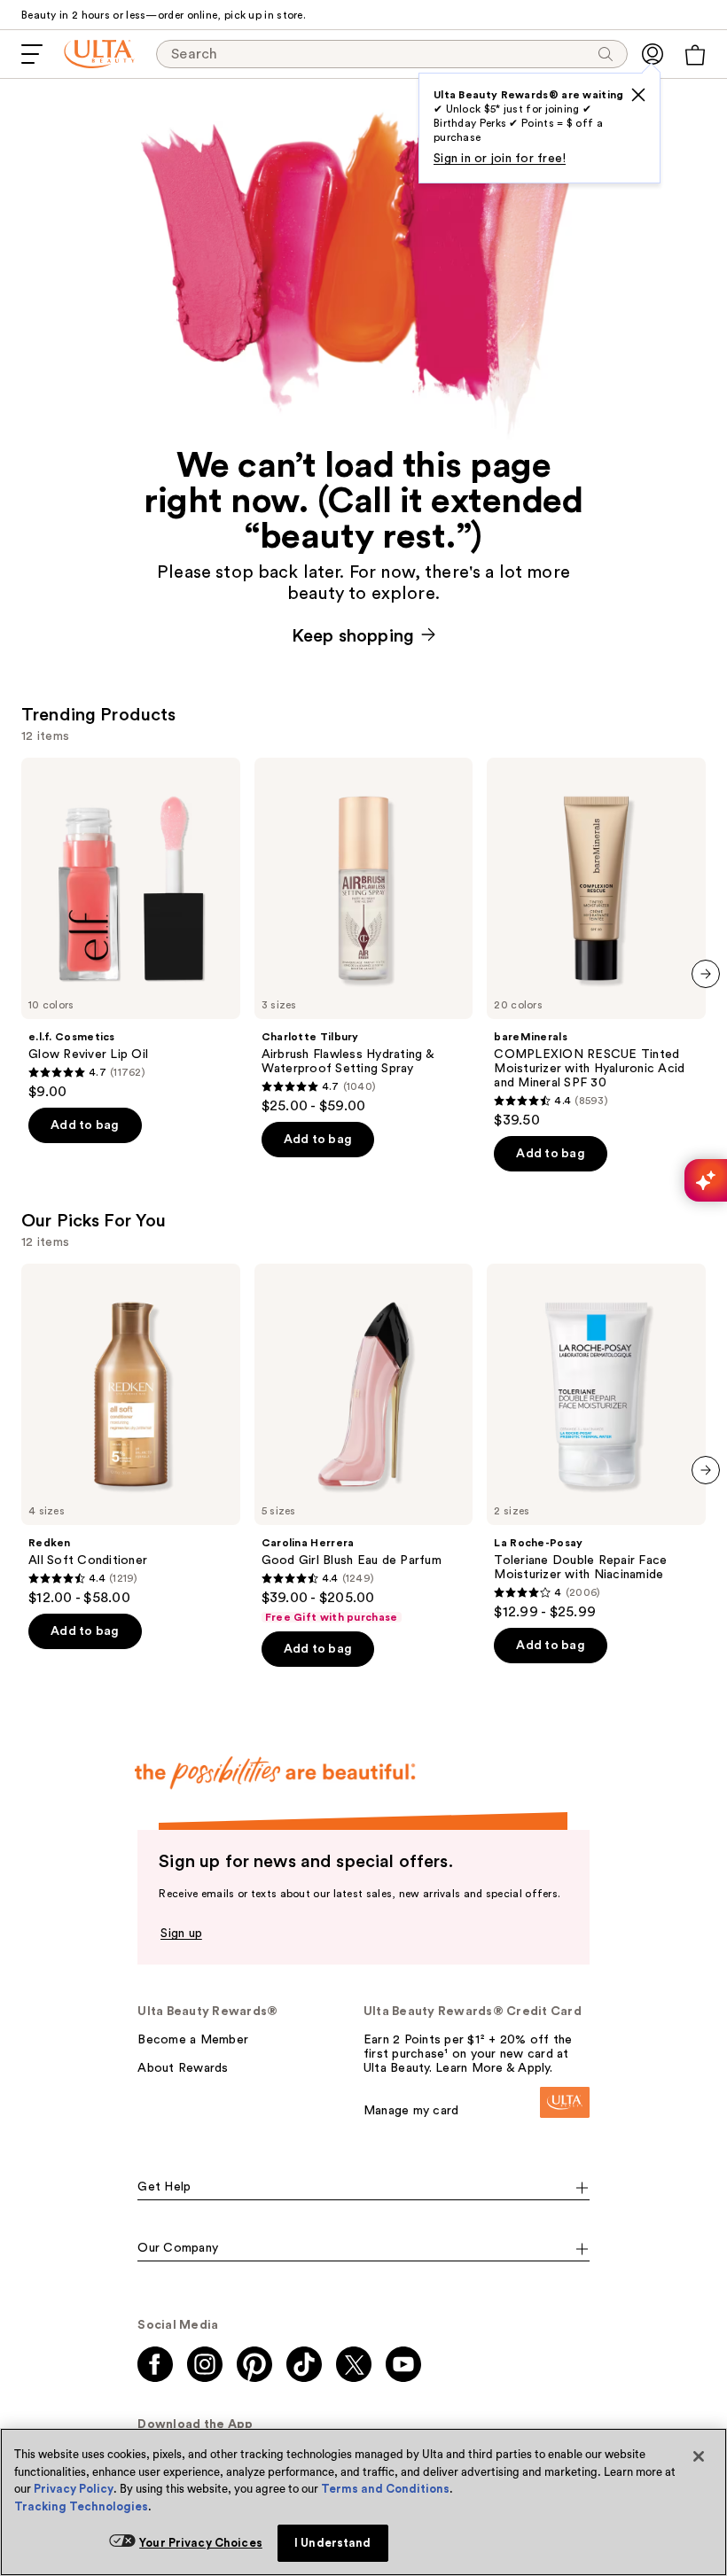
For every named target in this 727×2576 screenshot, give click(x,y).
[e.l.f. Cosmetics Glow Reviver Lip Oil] (131, 929)
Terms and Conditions (385, 2489)
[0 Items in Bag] (695, 55)
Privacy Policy (74, 2489)
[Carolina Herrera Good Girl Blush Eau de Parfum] (364, 1444)
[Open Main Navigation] (32, 54)
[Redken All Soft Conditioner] (131, 1435)
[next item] (706, 974)
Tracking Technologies (81, 2506)
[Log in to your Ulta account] (653, 54)
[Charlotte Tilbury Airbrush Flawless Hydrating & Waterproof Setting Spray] (364, 936)
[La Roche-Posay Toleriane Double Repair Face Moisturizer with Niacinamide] (596, 1442)
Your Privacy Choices (201, 2543)
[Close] (699, 2456)
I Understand (333, 2543)
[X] (638, 95)
